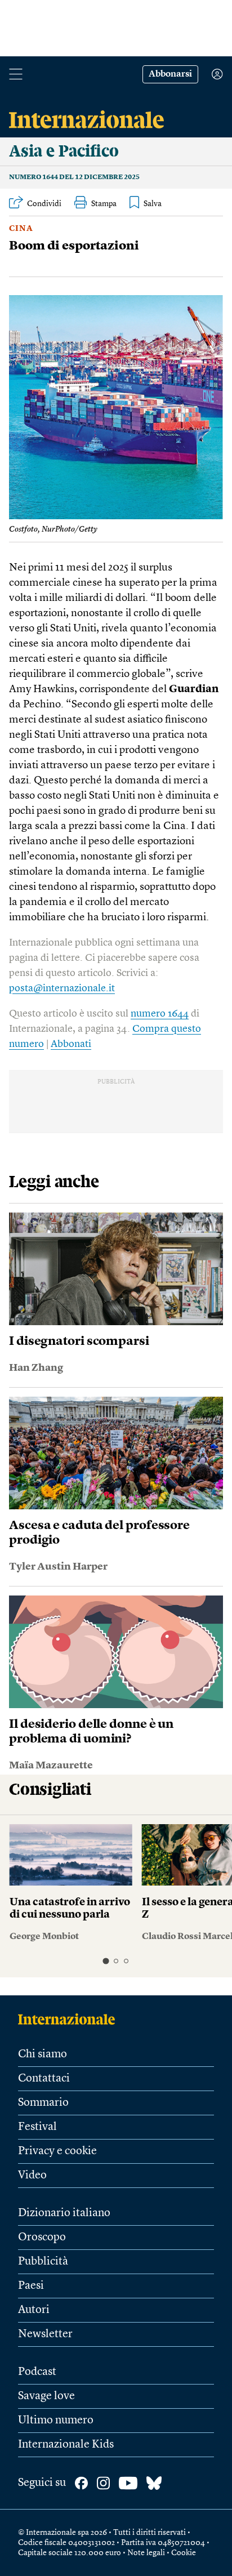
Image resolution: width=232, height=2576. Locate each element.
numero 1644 (160, 1014)
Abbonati (71, 1044)
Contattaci (44, 2079)
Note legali (146, 2553)
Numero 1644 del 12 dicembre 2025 (74, 177)
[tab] (106, 1961)
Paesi (31, 2286)
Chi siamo (43, 2054)
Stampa (104, 204)
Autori (34, 2310)
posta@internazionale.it (62, 988)
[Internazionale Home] (70, 2019)
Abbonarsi (170, 74)
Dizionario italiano (64, 2213)
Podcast (37, 2372)
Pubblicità (43, 2262)
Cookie (184, 2553)
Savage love (46, 2396)
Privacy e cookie (57, 2151)
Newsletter (45, 2334)
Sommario (43, 2103)
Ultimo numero (56, 2421)
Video (32, 2176)
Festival (37, 2127)
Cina (21, 229)
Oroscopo (42, 2238)
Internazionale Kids (66, 2445)
